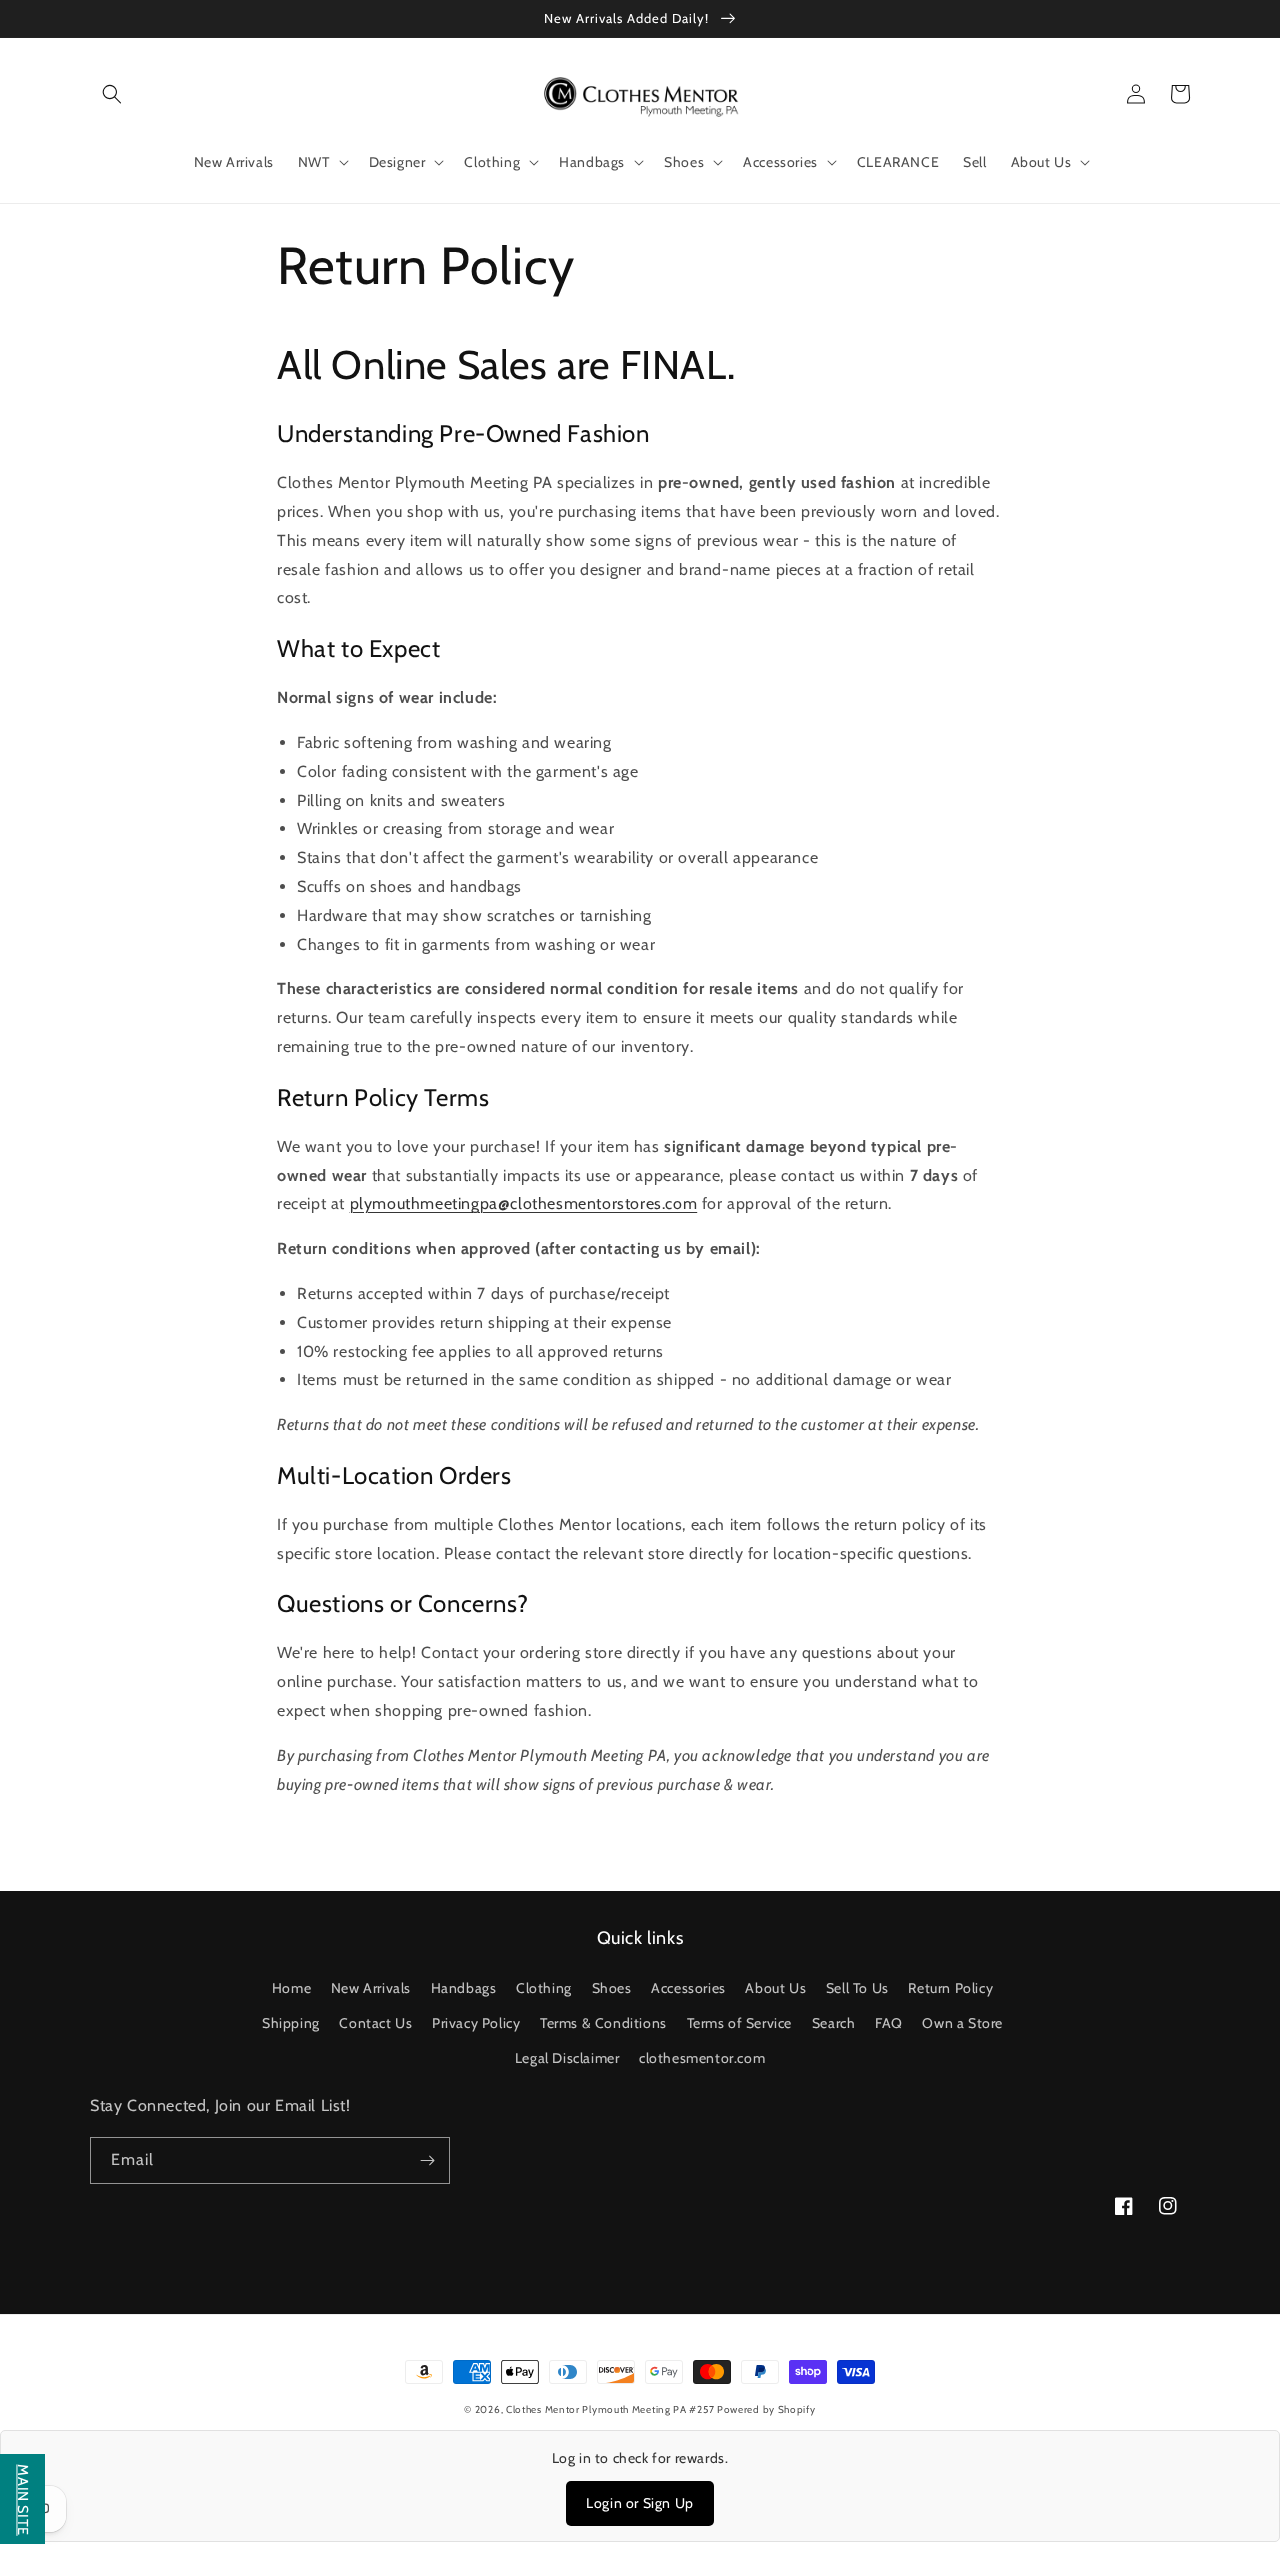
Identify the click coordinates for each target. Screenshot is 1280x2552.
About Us (775, 1988)
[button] (112, 94)
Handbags (464, 1988)
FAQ (889, 2023)
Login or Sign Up (640, 2503)
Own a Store (962, 2023)
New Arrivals (371, 1988)
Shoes (612, 1988)
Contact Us (375, 2023)
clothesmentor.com (702, 2058)
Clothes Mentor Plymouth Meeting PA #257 (611, 2409)
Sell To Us (857, 1988)
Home (291, 1988)
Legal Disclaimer (567, 2058)
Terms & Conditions (603, 2023)
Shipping (291, 2023)
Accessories (688, 1988)
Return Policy (950, 1988)
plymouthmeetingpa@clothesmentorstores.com (524, 1203)
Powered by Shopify (766, 2409)
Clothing (544, 1988)
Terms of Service (740, 2023)
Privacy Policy (476, 2023)
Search (834, 2023)
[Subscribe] (427, 2160)
